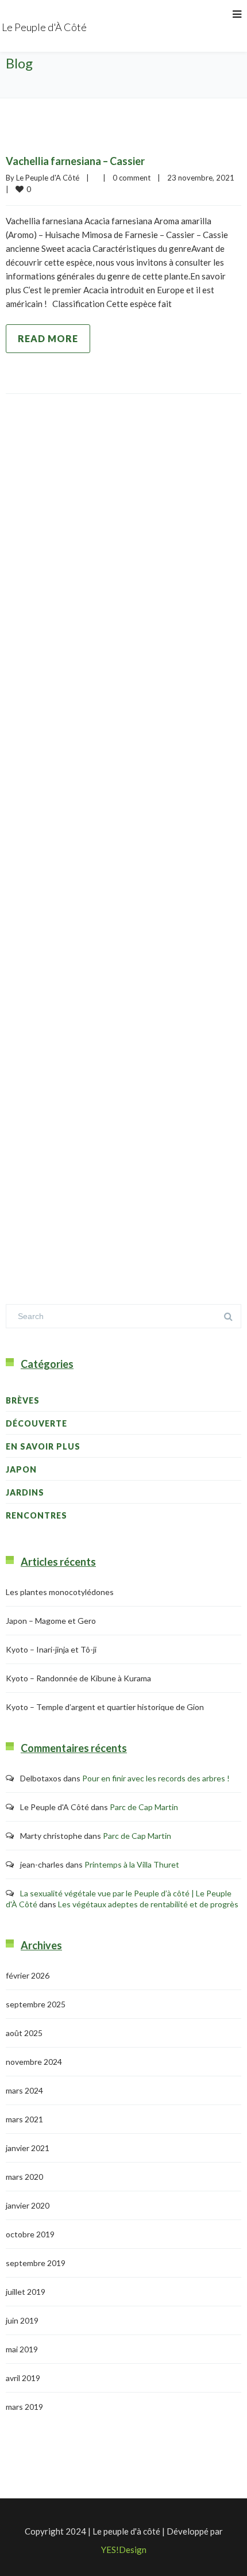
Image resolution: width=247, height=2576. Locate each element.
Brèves (23, 1400)
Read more (48, 338)
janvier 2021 (28, 2148)
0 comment (132, 178)
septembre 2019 (36, 2263)
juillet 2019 (26, 2292)
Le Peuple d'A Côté (48, 178)
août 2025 (24, 2033)
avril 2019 (23, 2378)
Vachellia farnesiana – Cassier (75, 161)
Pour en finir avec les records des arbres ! (156, 1778)
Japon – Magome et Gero (51, 1621)
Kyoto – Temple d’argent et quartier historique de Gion (105, 1707)
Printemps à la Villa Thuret (132, 1864)
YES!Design (124, 2550)
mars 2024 (24, 2090)
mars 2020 (24, 2177)
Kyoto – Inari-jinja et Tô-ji (51, 1649)
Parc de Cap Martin (144, 1807)
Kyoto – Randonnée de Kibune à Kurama (78, 1678)
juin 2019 (22, 2320)
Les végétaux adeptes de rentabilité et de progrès (148, 1904)
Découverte (36, 1423)
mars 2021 (24, 2119)
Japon (21, 1469)
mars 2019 (24, 2407)
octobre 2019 (30, 2234)
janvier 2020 (28, 2205)
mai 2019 (22, 2349)
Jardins (25, 1492)
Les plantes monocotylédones (60, 1592)
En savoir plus (43, 1446)
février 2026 (28, 1975)
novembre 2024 (34, 2062)
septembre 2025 (36, 2004)
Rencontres (36, 1515)
